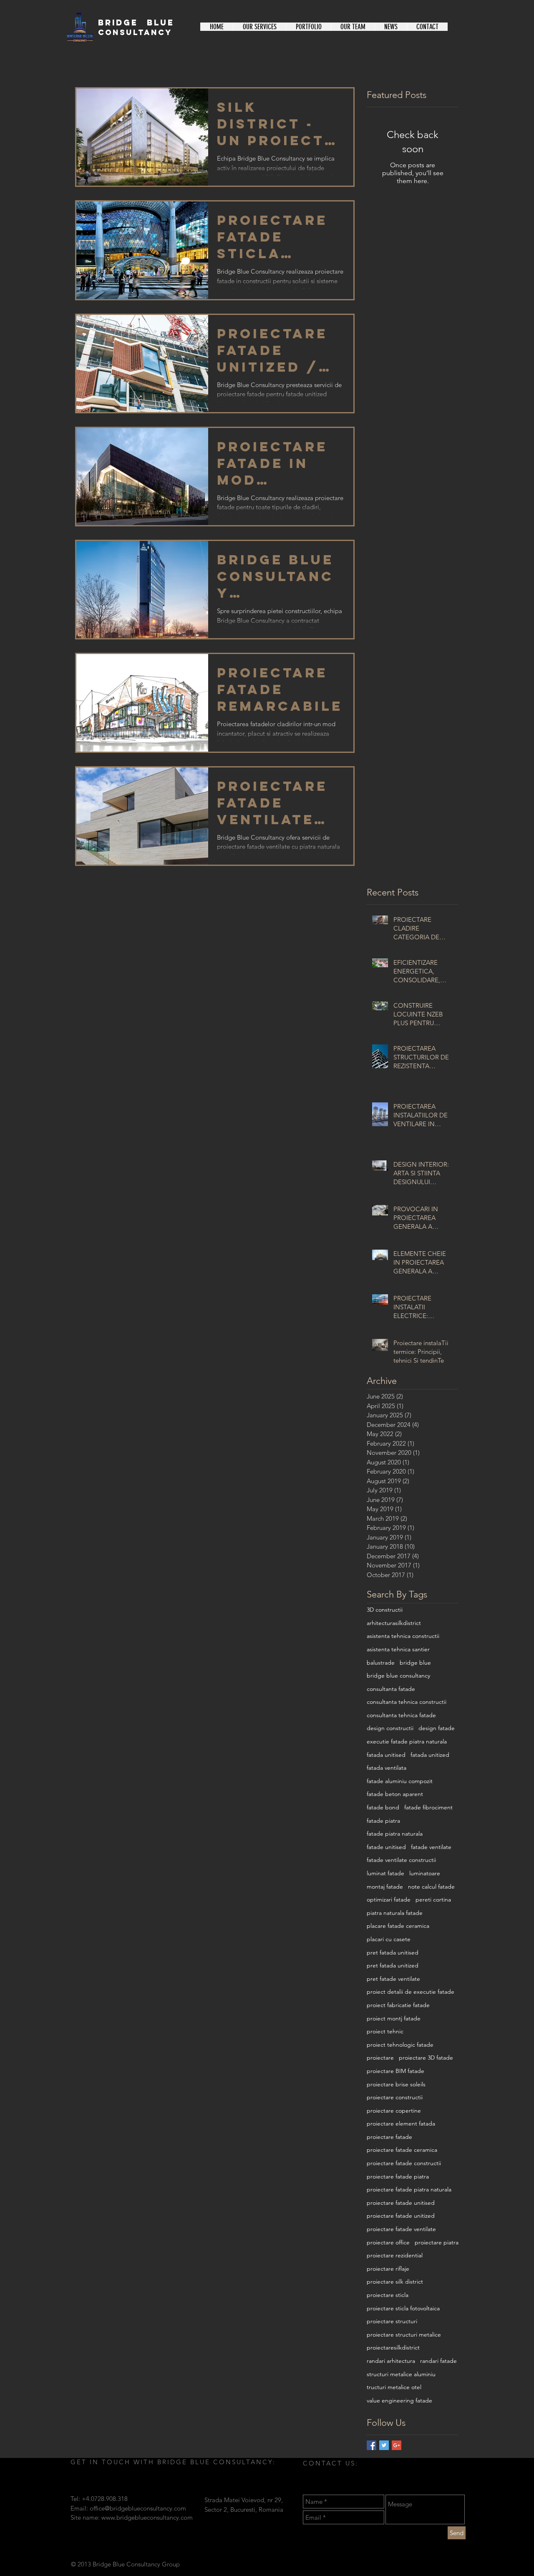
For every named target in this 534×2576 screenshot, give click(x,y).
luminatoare (425, 1873)
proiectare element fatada (401, 2123)
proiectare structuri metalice (404, 2334)
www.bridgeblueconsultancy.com (147, 2517)
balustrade (381, 1663)
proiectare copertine (394, 2111)
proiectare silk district (395, 2282)
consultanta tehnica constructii (407, 1702)
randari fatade (438, 2361)
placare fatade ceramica (398, 1926)
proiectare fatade (389, 2137)
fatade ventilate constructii (401, 1860)
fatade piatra (383, 1821)
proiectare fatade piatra (398, 2176)
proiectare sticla (388, 2295)
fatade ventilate (431, 1847)
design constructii (390, 1728)
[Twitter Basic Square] (384, 2445)
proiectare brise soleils (396, 2084)
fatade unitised (386, 1847)
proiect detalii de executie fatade (411, 1992)
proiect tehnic (385, 2031)
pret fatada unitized (393, 1965)
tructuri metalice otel (394, 2387)
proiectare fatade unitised (401, 2203)
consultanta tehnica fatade (401, 1715)
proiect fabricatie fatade (398, 2005)
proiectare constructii (395, 2097)
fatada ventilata (387, 1768)
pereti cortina (433, 1899)
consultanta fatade (391, 1689)
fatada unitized (430, 1755)
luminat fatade (385, 1873)
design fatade (437, 1728)
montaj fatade (385, 1887)
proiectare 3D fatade (426, 2058)
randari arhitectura (391, 2361)
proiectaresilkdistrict (393, 2347)
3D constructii (385, 1610)
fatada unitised (386, 1755)
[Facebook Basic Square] (372, 2445)
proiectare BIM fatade (395, 2071)
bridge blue (415, 1663)
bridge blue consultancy (398, 1675)
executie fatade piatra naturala (407, 1741)
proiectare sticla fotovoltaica (403, 2308)
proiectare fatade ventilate (401, 2229)
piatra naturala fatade (395, 1913)
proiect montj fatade (394, 2018)
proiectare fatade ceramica (402, 2150)
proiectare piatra (437, 2242)
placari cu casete (389, 1939)
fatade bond (383, 1807)
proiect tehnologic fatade (400, 2045)
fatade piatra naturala (395, 1834)
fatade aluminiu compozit (400, 1781)
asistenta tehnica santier (398, 1649)
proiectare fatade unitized (401, 2216)
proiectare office (388, 2242)
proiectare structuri (392, 2321)
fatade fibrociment (428, 1807)
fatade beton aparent (395, 1794)
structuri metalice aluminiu (401, 2374)
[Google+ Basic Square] (397, 2445)
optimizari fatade (389, 1899)
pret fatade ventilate (393, 1979)
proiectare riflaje (388, 2269)
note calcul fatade (431, 1887)
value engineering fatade (399, 2400)
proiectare (380, 2058)
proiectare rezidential (395, 2255)
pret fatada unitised (393, 1952)
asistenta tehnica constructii (403, 1636)
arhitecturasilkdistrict (394, 1623)
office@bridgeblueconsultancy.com (138, 2508)
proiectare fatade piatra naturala (409, 2189)
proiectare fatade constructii (404, 2163)
